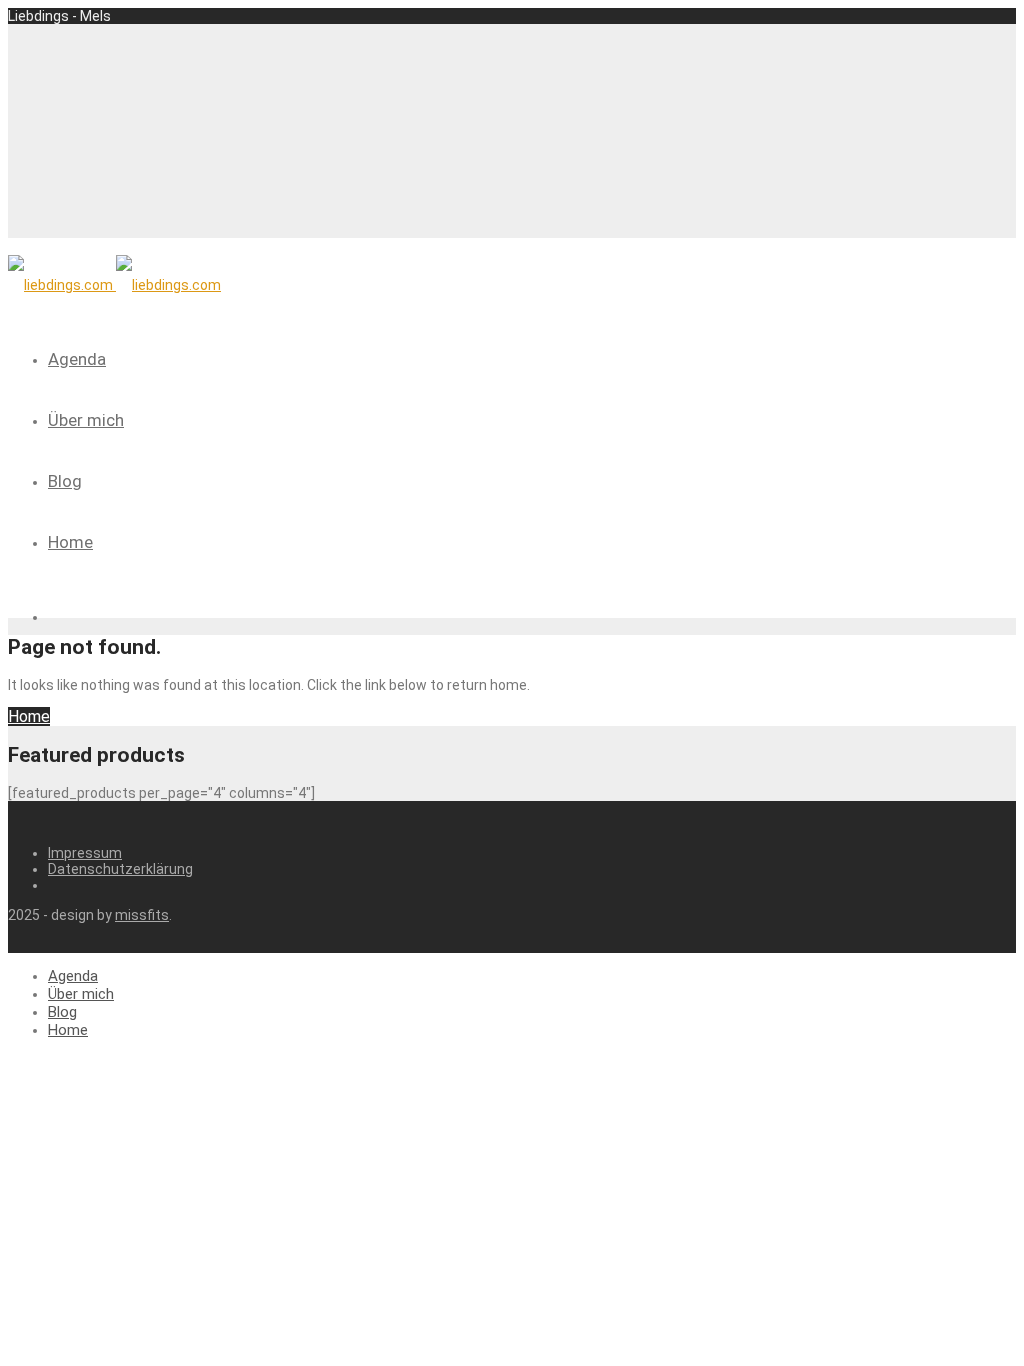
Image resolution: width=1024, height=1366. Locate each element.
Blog (65, 481)
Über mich (86, 420)
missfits (142, 915)
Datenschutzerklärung (120, 869)
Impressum (85, 853)
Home (70, 542)
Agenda (77, 359)
